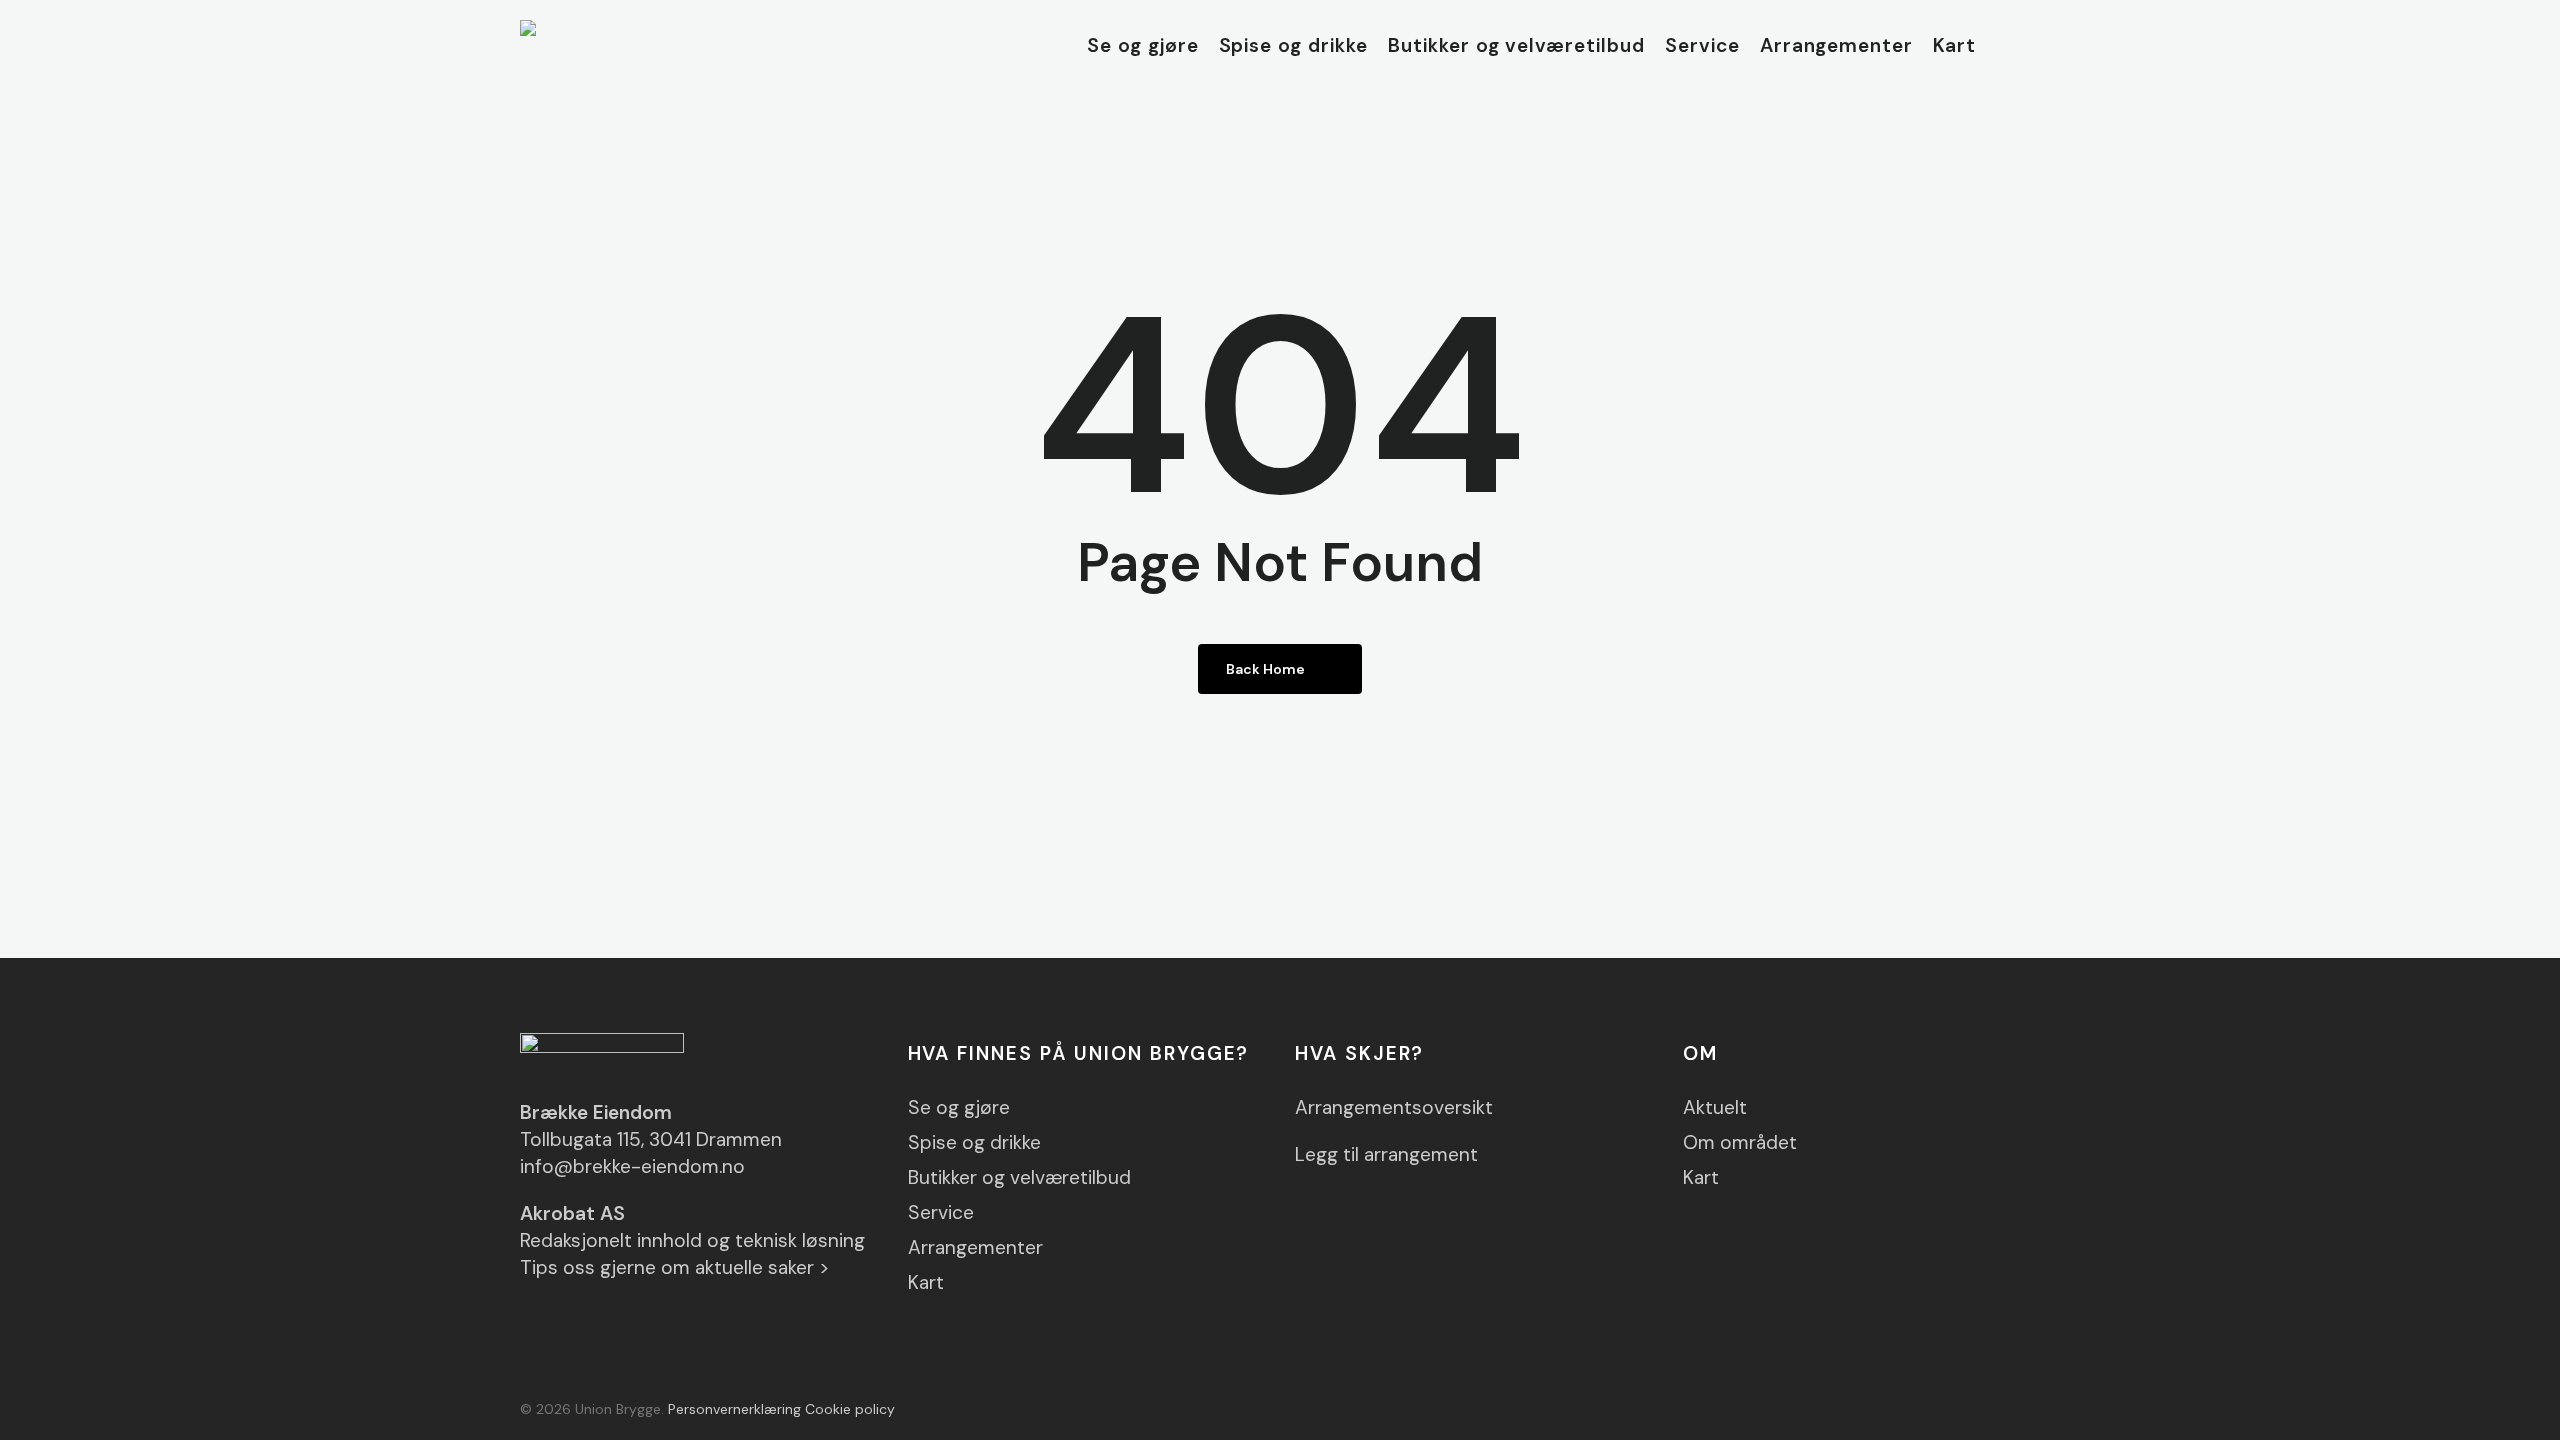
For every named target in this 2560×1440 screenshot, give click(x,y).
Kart (926, 1282)
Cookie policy (850, 1409)
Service (941, 1212)
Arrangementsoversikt (1394, 1107)
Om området (1740, 1142)
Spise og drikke (974, 1142)
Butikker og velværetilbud (1019, 1177)
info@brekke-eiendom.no (632, 1166)
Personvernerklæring (734, 1409)
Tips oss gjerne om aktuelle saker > (675, 1267)
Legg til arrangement (1386, 1154)
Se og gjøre (959, 1107)
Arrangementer (975, 1247)
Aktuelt (1715, 1107)
